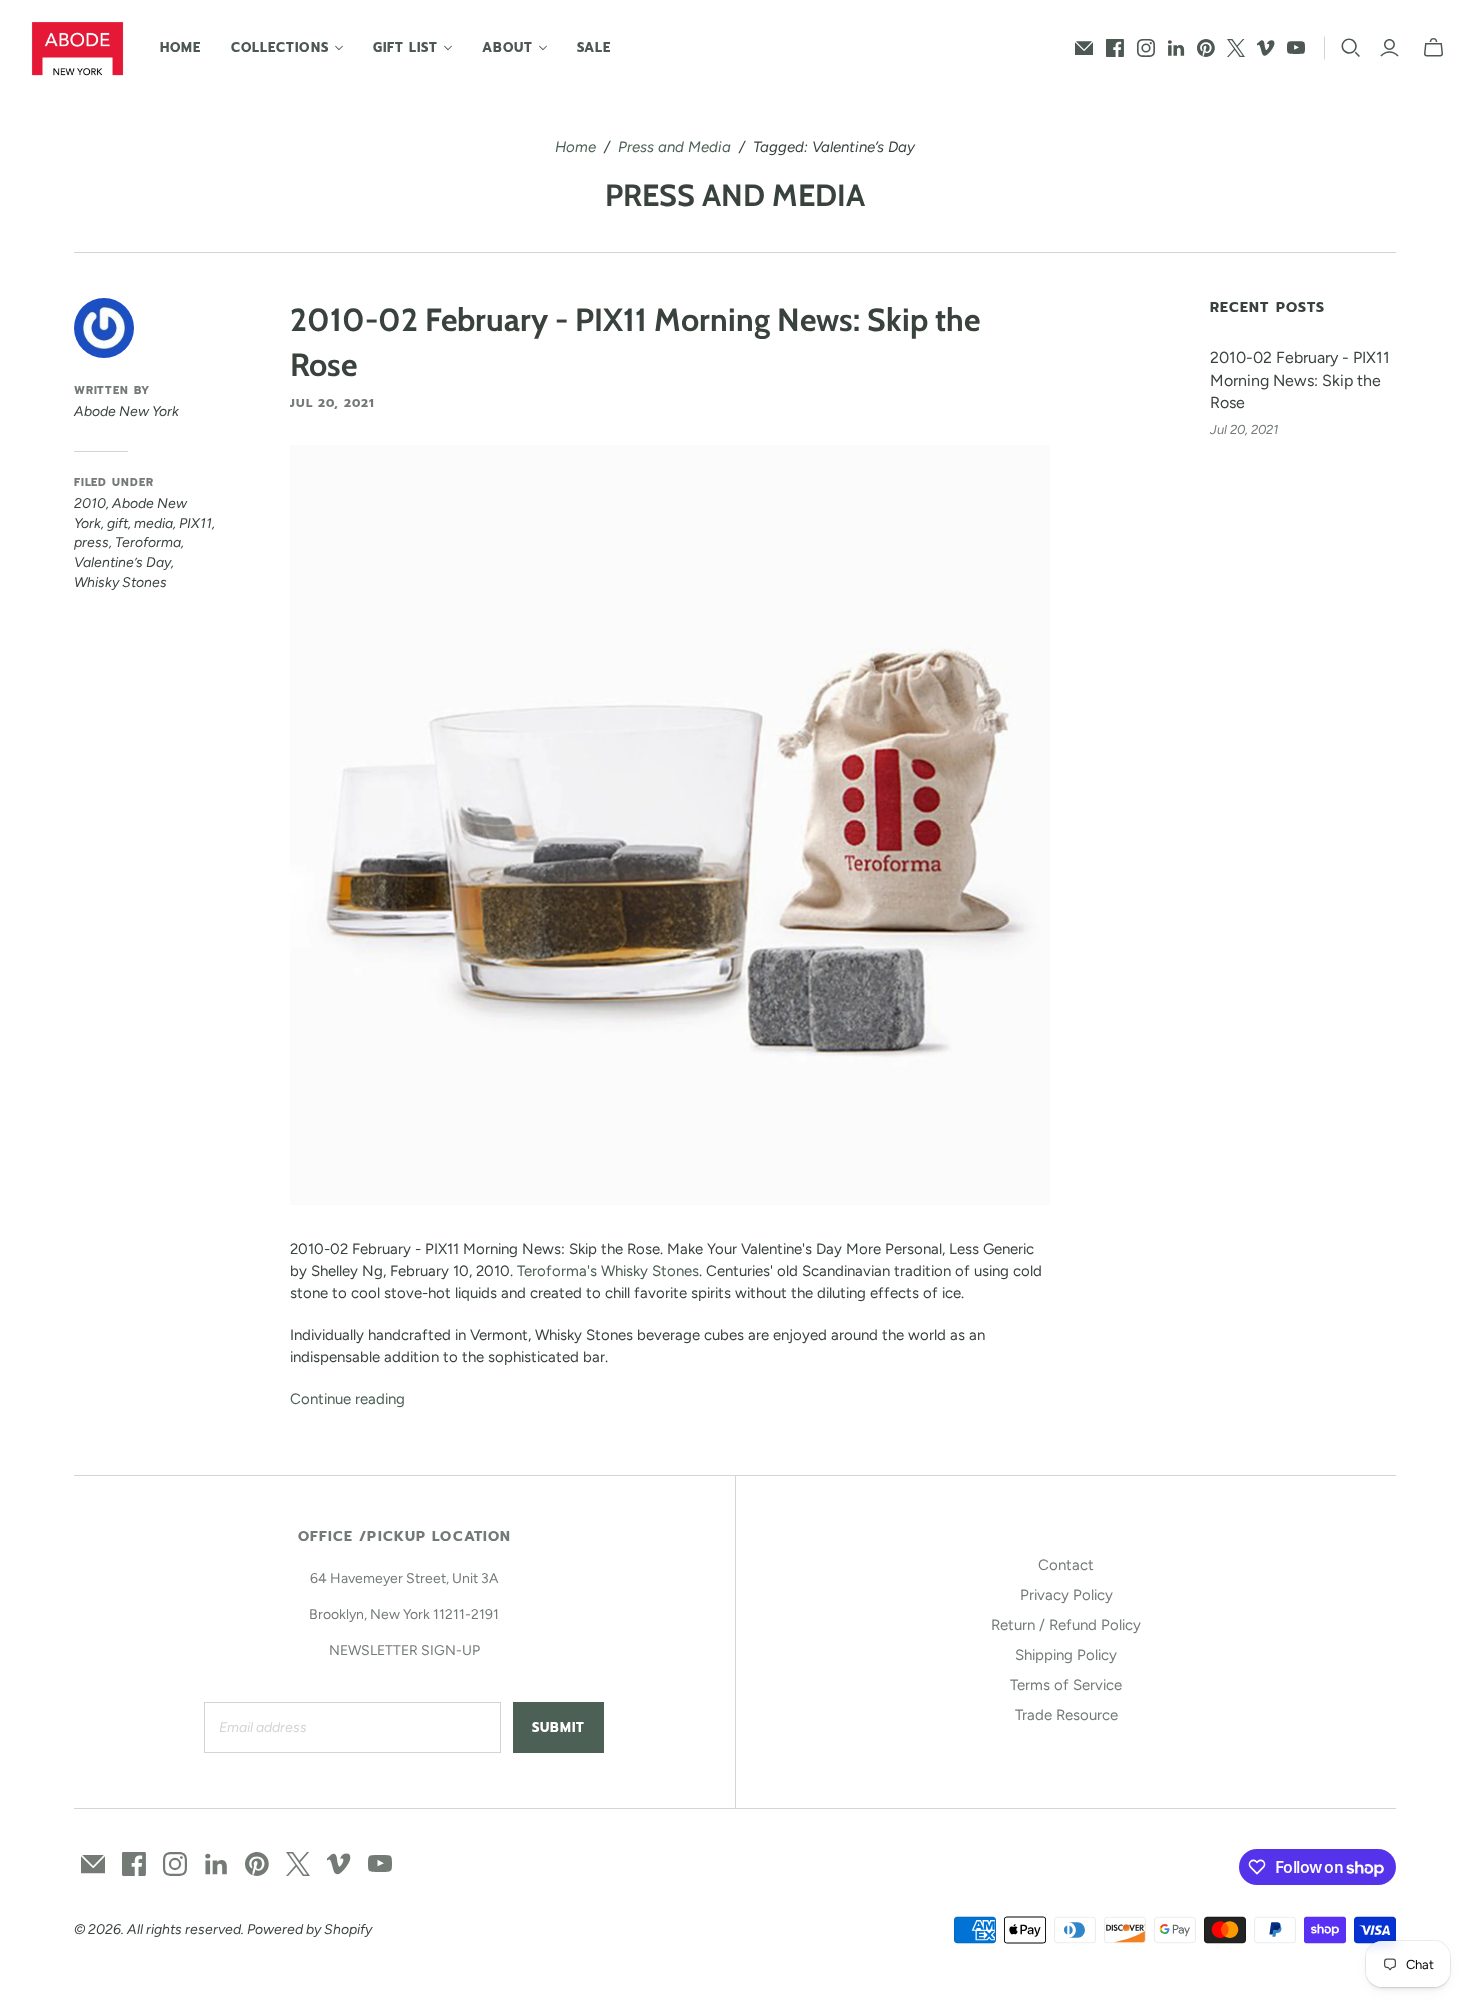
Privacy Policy (1066, 1595)
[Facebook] (1115, 48)
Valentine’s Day (122, 562)
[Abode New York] (77, 48)
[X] (1236, 48)
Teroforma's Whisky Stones (608, 1271)
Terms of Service (1066, 1685)
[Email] (1084, 48)
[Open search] (1351, 48)
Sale (594, 47)
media (153, 523)
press (91, 542)
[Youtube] (1296, 48)
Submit (558, 1727)
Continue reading (347, 1399)
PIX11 (195, 523)
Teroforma (148, 542)
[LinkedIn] (1176, 48)
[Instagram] (1146, 48)
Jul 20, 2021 (332, 403)
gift (117, 523)
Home (180, 47)
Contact (1066, 1565)
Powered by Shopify (309, 1929)
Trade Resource (1066, 1715)
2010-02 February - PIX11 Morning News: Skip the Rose (1300, 380)
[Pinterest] (1206, 48)
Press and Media (674, 147)
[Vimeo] (1266, 48)
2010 (90, 503)
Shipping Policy (1066, 1655)
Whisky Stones (120, 582)
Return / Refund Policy (1066, 1625)
